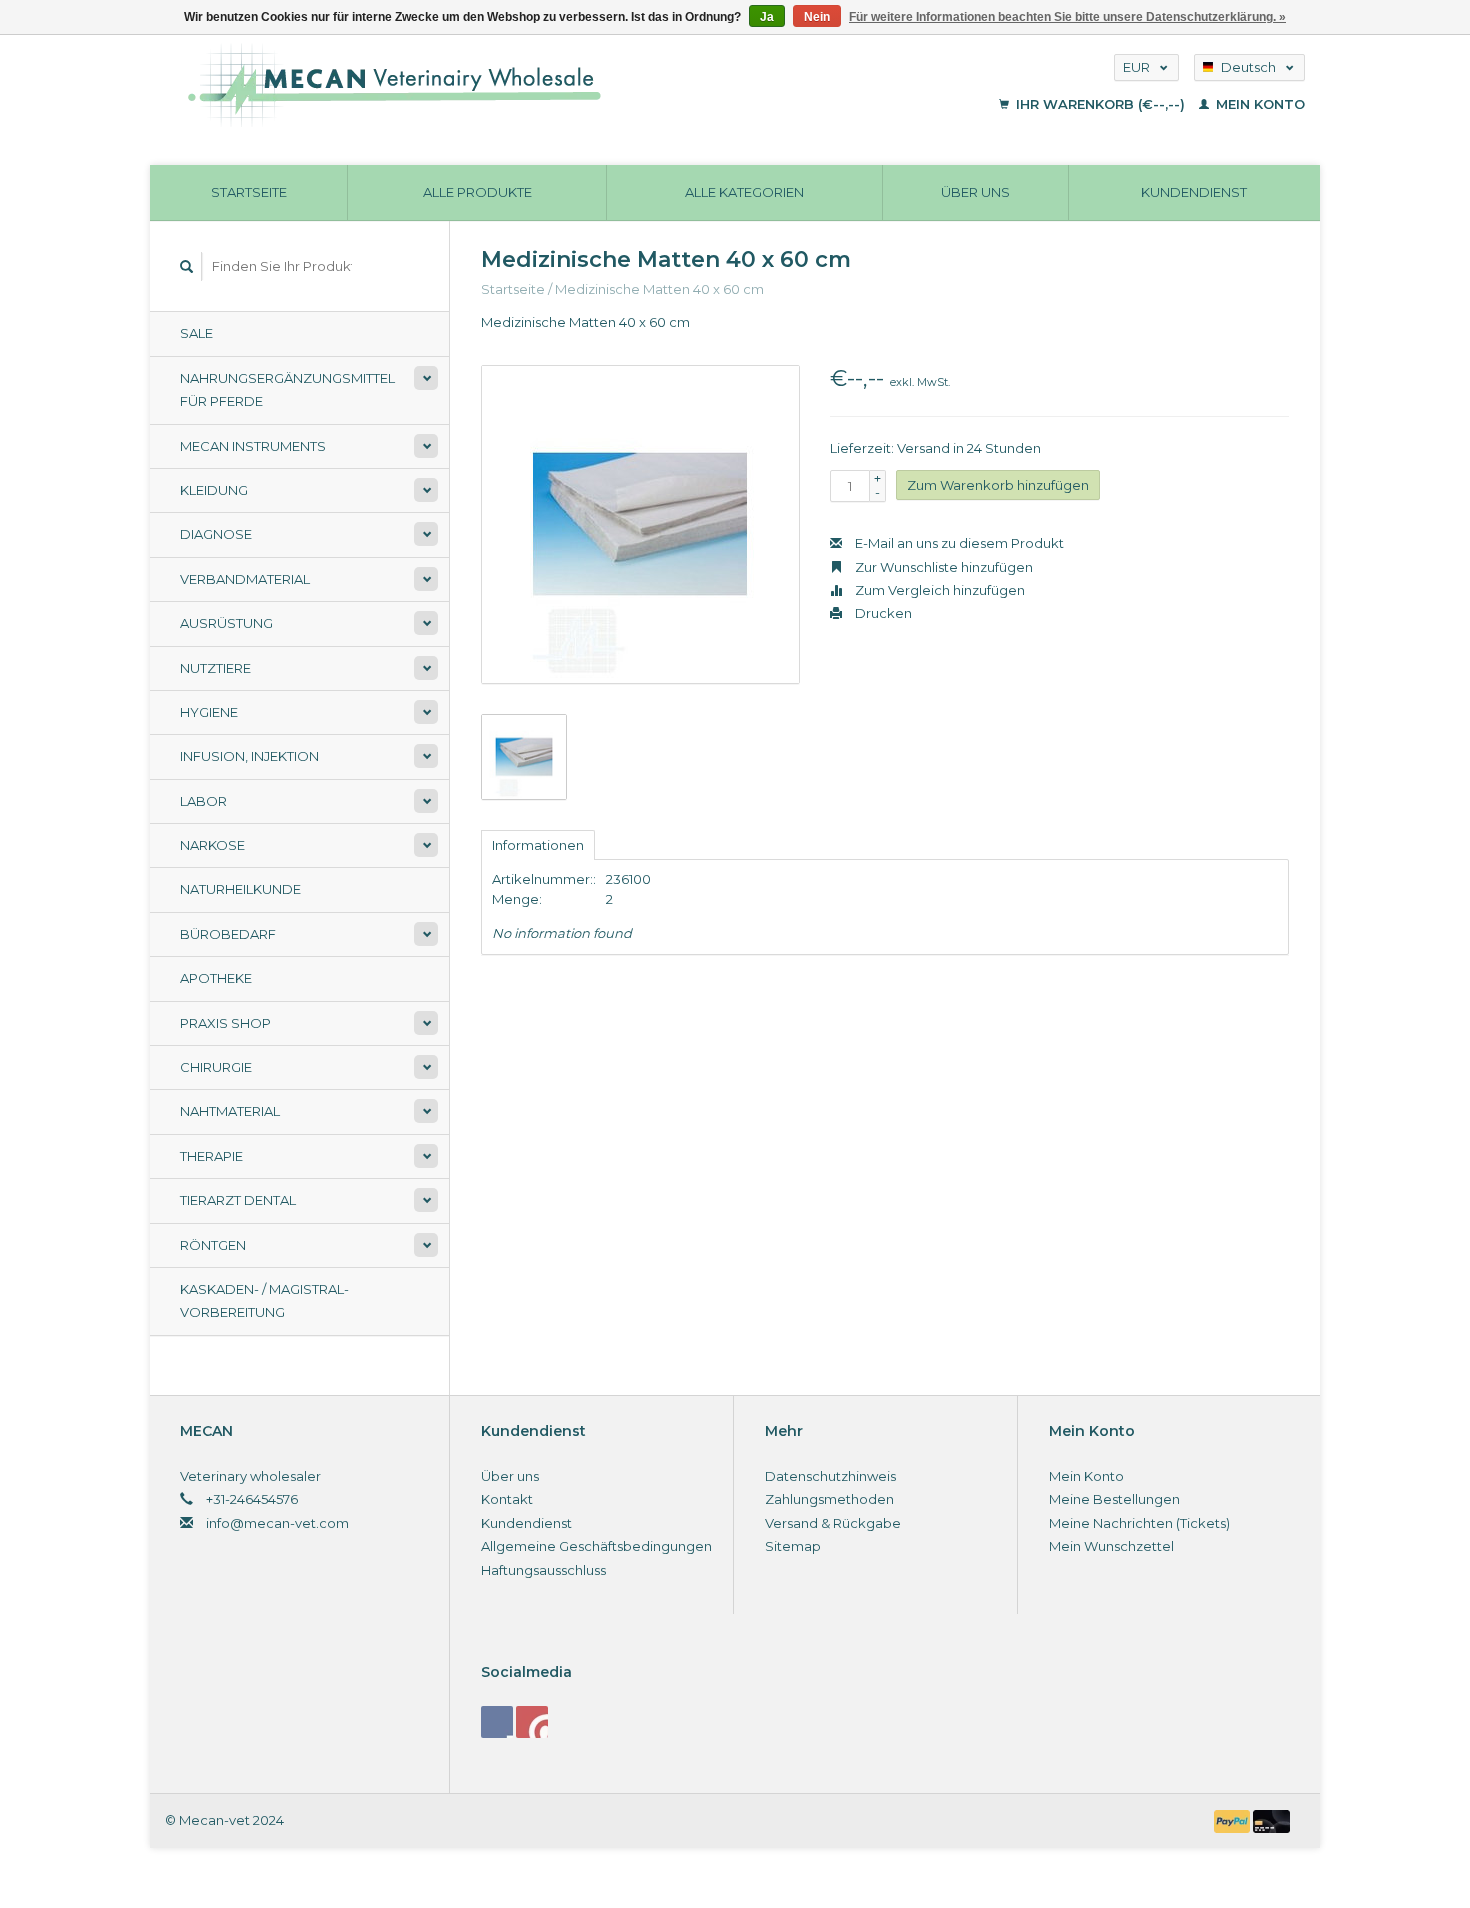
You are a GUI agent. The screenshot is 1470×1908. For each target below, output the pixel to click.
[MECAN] (518, 85)
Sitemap (793, 1546)
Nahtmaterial (230, 1111)
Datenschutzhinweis (830, 1476)
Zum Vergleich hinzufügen (938, 590)
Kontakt (507, 1499)
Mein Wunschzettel (1111, 1546)
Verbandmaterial (245, 579)
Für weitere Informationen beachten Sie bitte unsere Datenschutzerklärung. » (1067, 17)
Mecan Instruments (253, 446)
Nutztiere (215, 668)
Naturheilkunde (240, 889)
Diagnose (216, 534)
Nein (817, 17)
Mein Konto (1258, 104)
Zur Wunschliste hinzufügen (942, 567)
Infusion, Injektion (249, 756)
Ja (767, 17)
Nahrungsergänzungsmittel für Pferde (287, 389)
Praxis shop (225, 1023)
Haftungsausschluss (543, 1570)
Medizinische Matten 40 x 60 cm (659, 289)
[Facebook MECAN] (497, 1722)
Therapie (211, 1156)
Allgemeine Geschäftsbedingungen (596, 1546)
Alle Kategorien (744, 192)
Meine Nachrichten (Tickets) (1139, 1523)
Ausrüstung (226, 623)
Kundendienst (1194, 192)
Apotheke (216, 978)
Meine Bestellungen (1114, 1499)
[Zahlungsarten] (1234, 1820)
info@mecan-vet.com (277, 1523)
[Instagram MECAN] (532, 1722)
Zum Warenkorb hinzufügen (998, 485)
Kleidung (214, 490)
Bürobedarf (228, 934)
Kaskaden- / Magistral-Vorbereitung (264, 1300)
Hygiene (209, 712)
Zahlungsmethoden (829, 1499)
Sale (196, 333)
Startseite (249, 192)
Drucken (882, 613)
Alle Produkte (477, 192)
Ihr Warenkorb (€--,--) (1100, 104)
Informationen (538, 845)
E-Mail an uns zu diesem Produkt (958, 543)
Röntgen (213, 1245)
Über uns (975, 192)
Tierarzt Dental (238, 1200)
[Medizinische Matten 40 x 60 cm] (640, 524)
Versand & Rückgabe (833, 1523)
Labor (203, 801)
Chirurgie (216, 1067)
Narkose (212, 845)
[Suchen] (187, 266)
